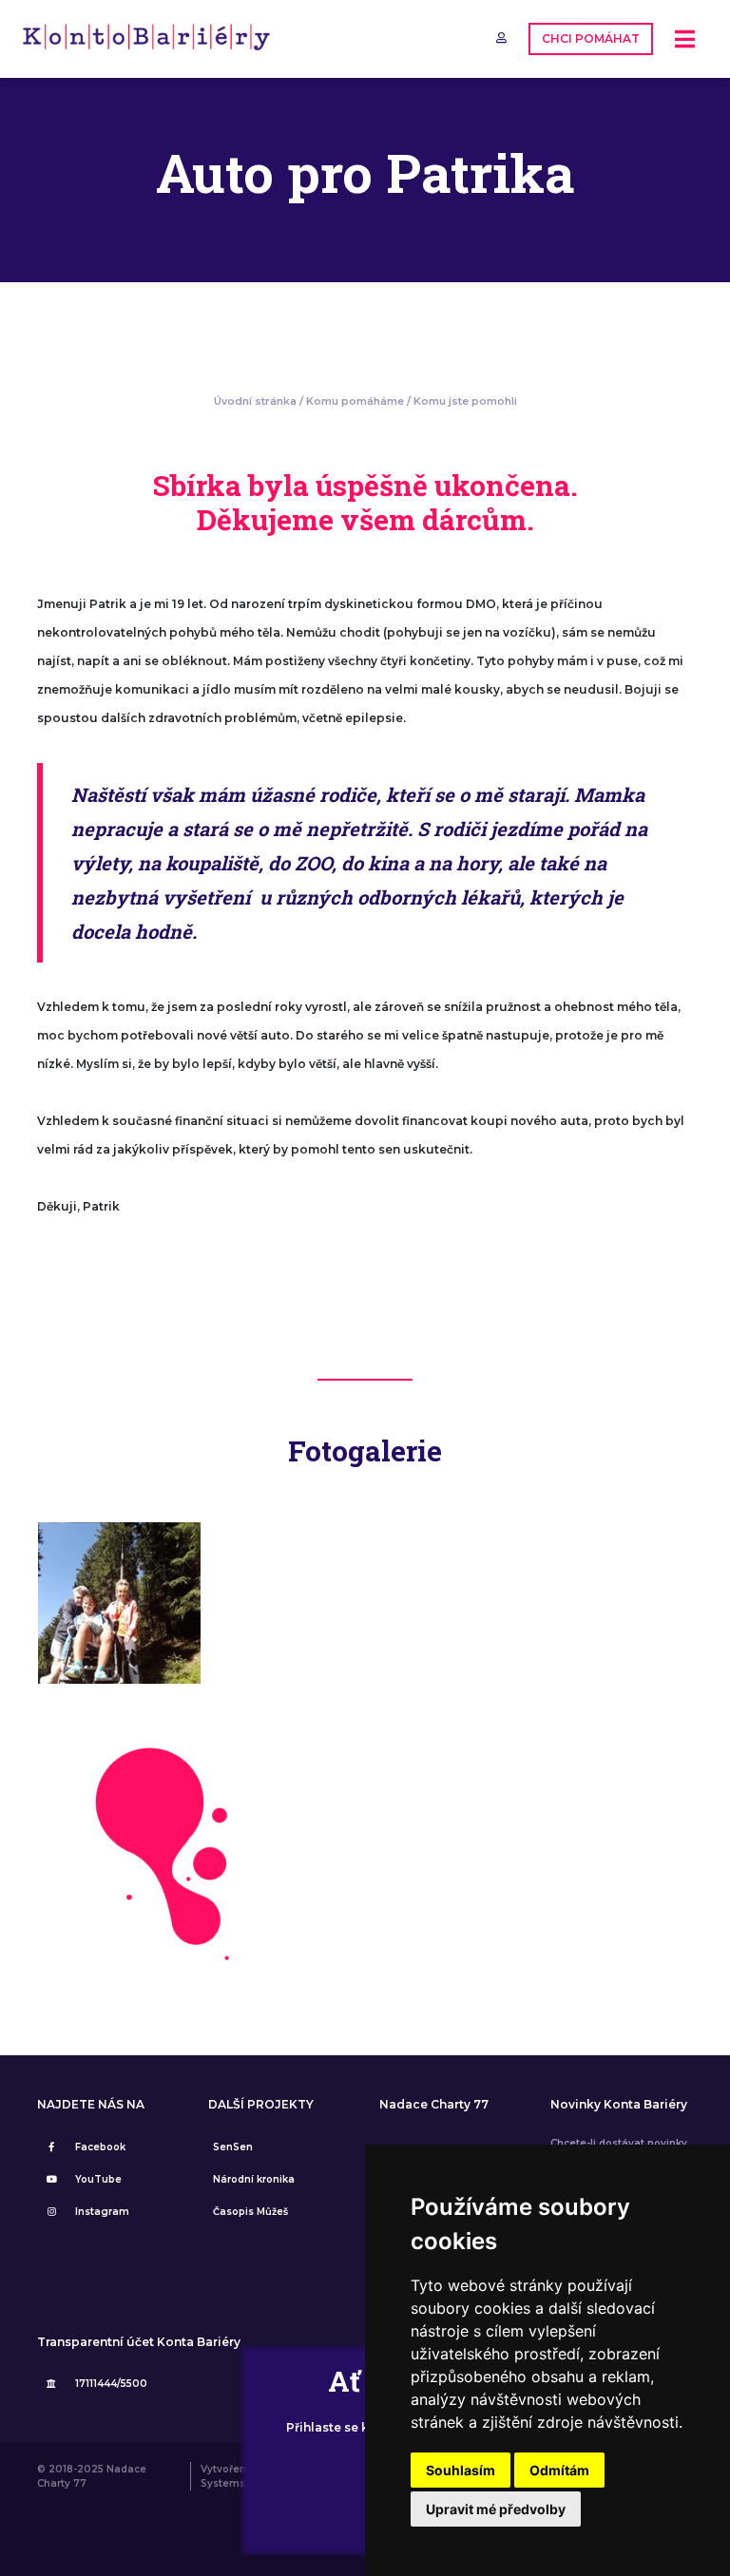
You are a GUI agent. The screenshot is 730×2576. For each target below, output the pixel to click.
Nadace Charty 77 (434, 2105)
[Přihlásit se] (502, 38)
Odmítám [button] (559, 2470)
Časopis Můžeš (250, 2212)
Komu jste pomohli (465, 401)
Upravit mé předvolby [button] (496, 2509)
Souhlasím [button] (461, 2470)
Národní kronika (254, 2179)
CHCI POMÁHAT (591, 38)
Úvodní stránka (255, 401)
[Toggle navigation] (685, 39)
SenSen (233, 2147)
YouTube (98, 2179)
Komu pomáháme (355, 401)
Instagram (102, 2212)
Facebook (100, 2147)
